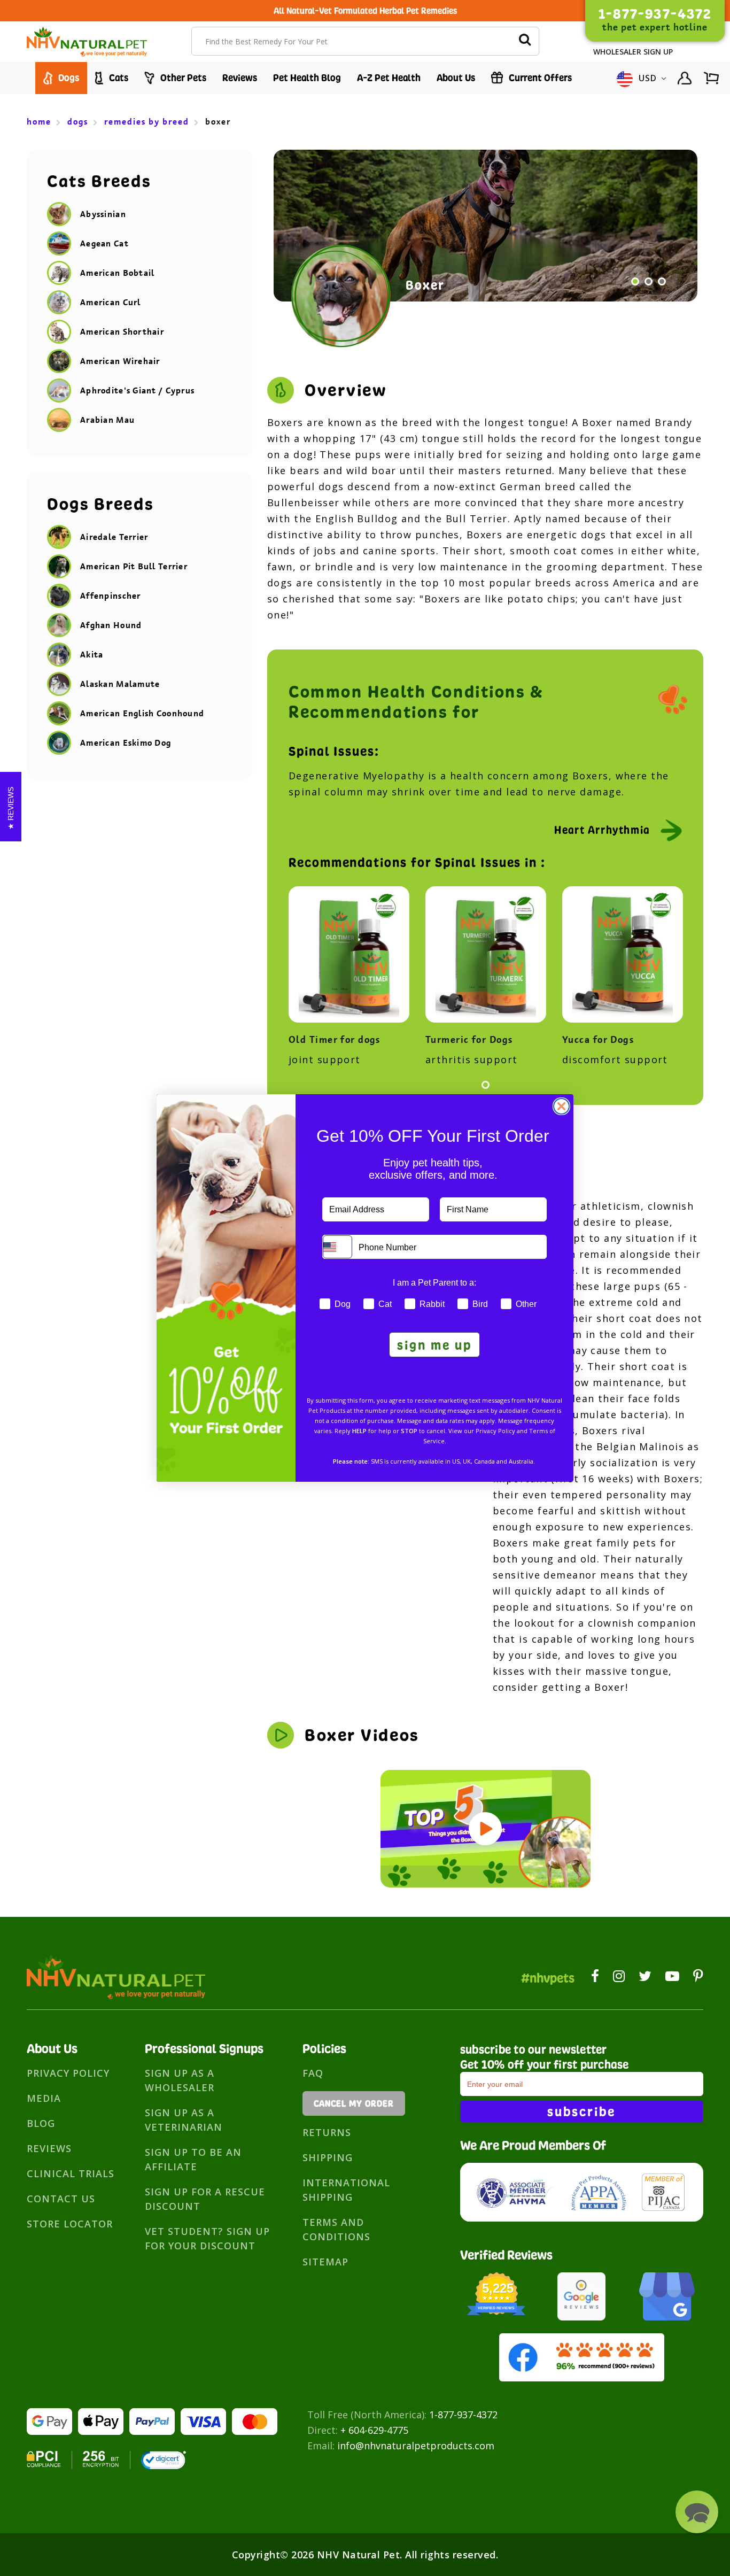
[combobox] (337, 1247)
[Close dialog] (561, 1106)
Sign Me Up (434, 1345)
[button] (697, 2512)
